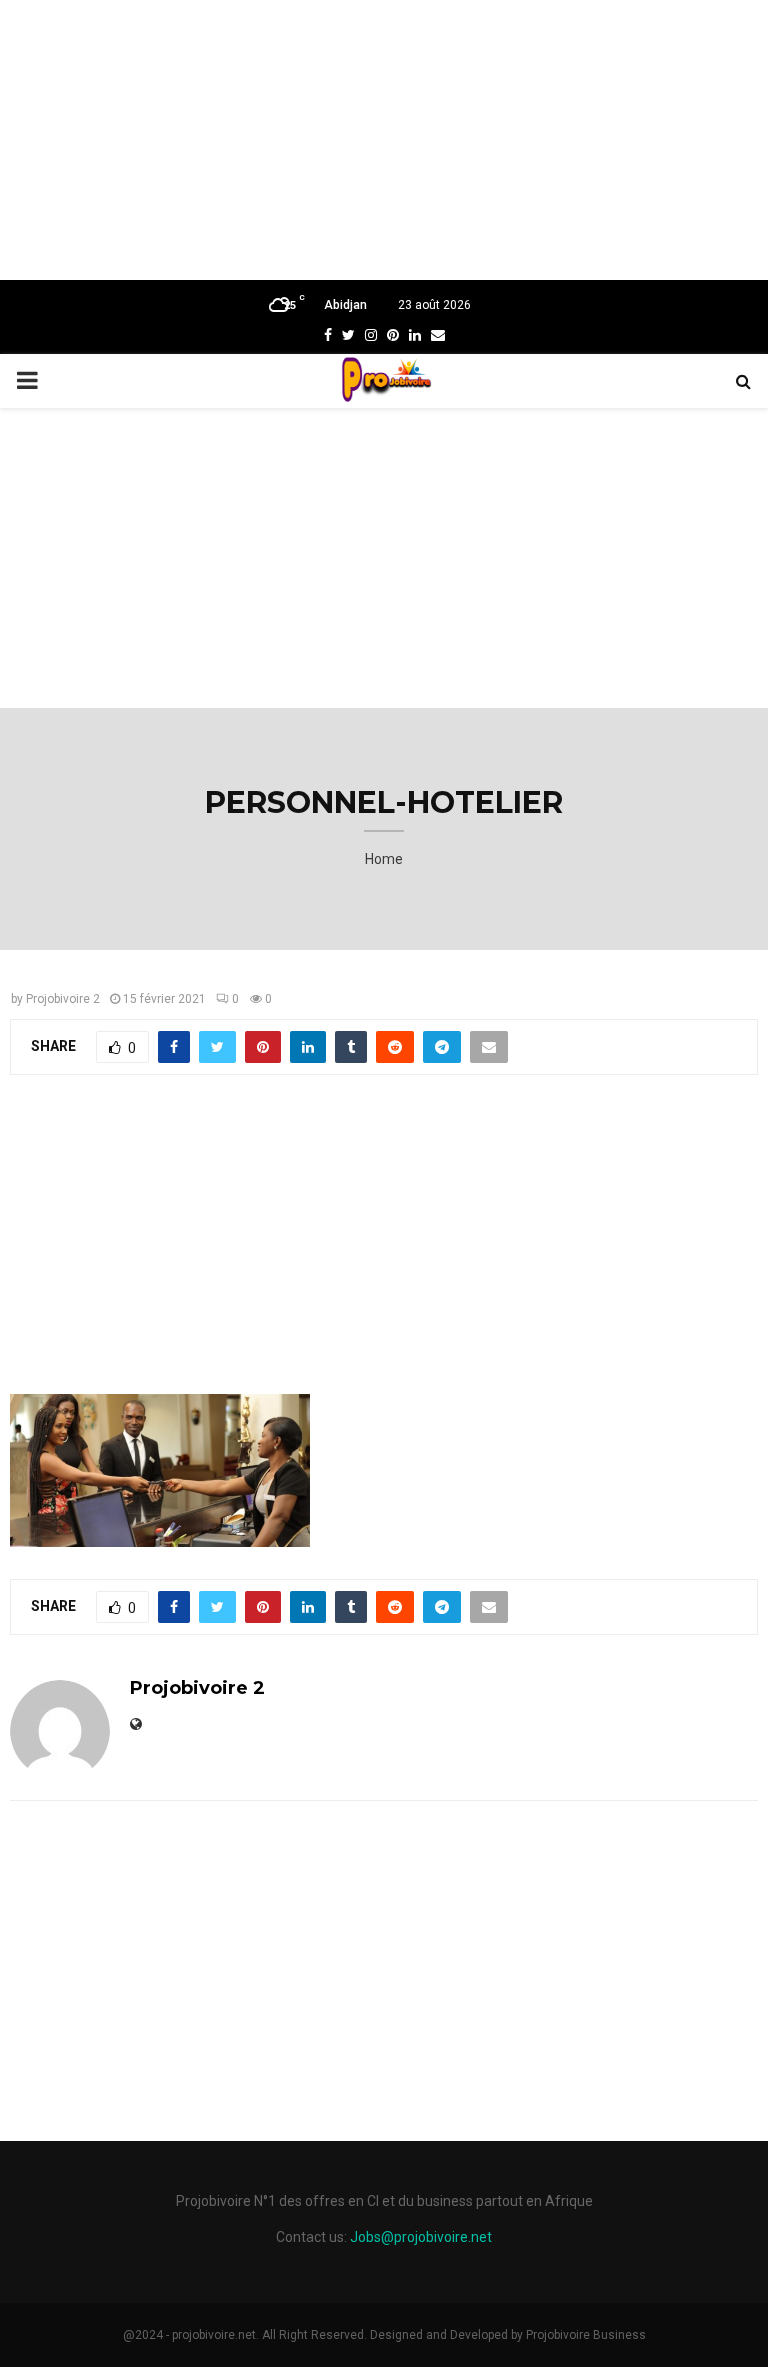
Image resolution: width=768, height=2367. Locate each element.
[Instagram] (371, 335)
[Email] (438, 335)
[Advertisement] (384, 140)
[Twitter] (348, 335)
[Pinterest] (393, 335)
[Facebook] (328, 335)
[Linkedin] (415, 335)
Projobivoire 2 (63, 999)
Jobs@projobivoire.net (421, 2237)
